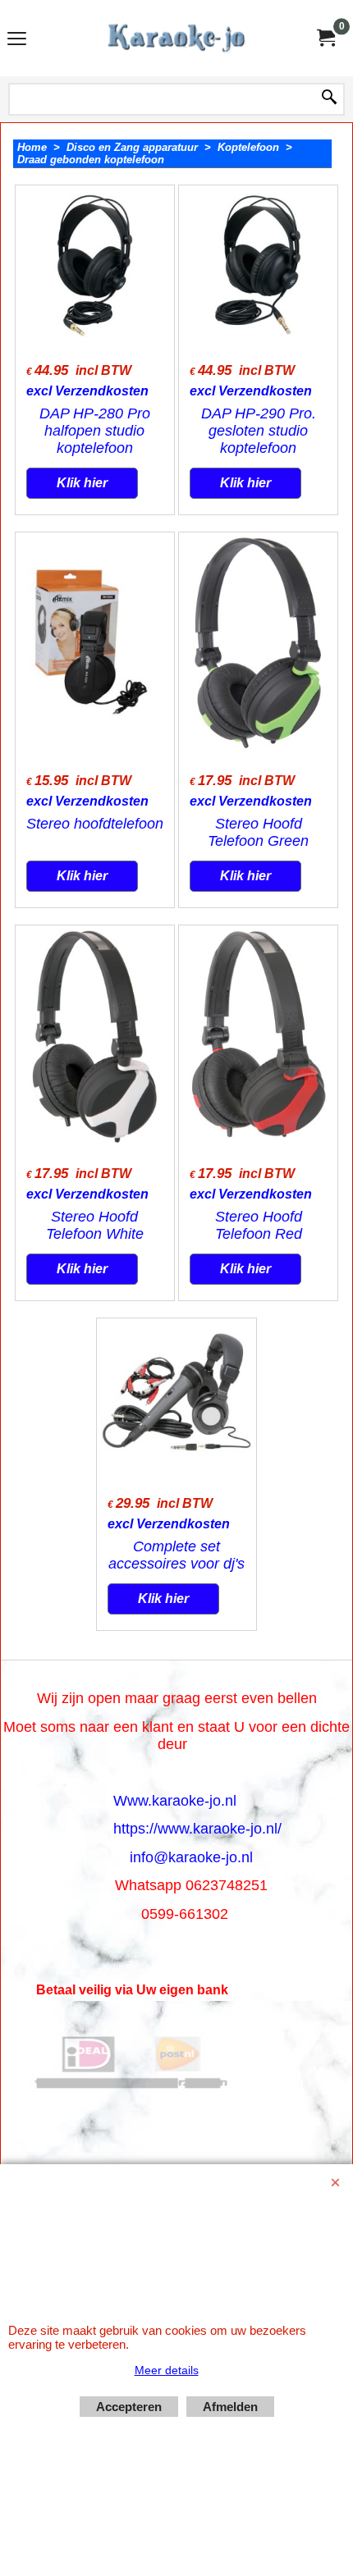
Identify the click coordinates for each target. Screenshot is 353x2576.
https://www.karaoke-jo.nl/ (197, 1829)
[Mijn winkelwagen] (325, 38)
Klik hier (82, 483)
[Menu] (17, 40)
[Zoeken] (329, 98)
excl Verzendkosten (87, 391)
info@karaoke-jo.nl (191, 1857)
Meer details (167, 2370)
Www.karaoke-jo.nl (175, 1801)
